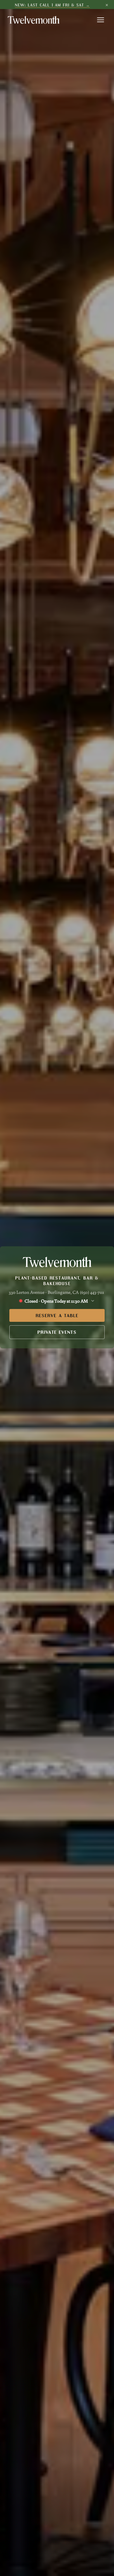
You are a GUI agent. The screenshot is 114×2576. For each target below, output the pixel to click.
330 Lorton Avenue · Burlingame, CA (44, 1292)
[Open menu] (101, 20)
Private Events (57, 1332)
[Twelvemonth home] (33, 20)
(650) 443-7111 (92, 1292)
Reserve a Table (57, 1315)
